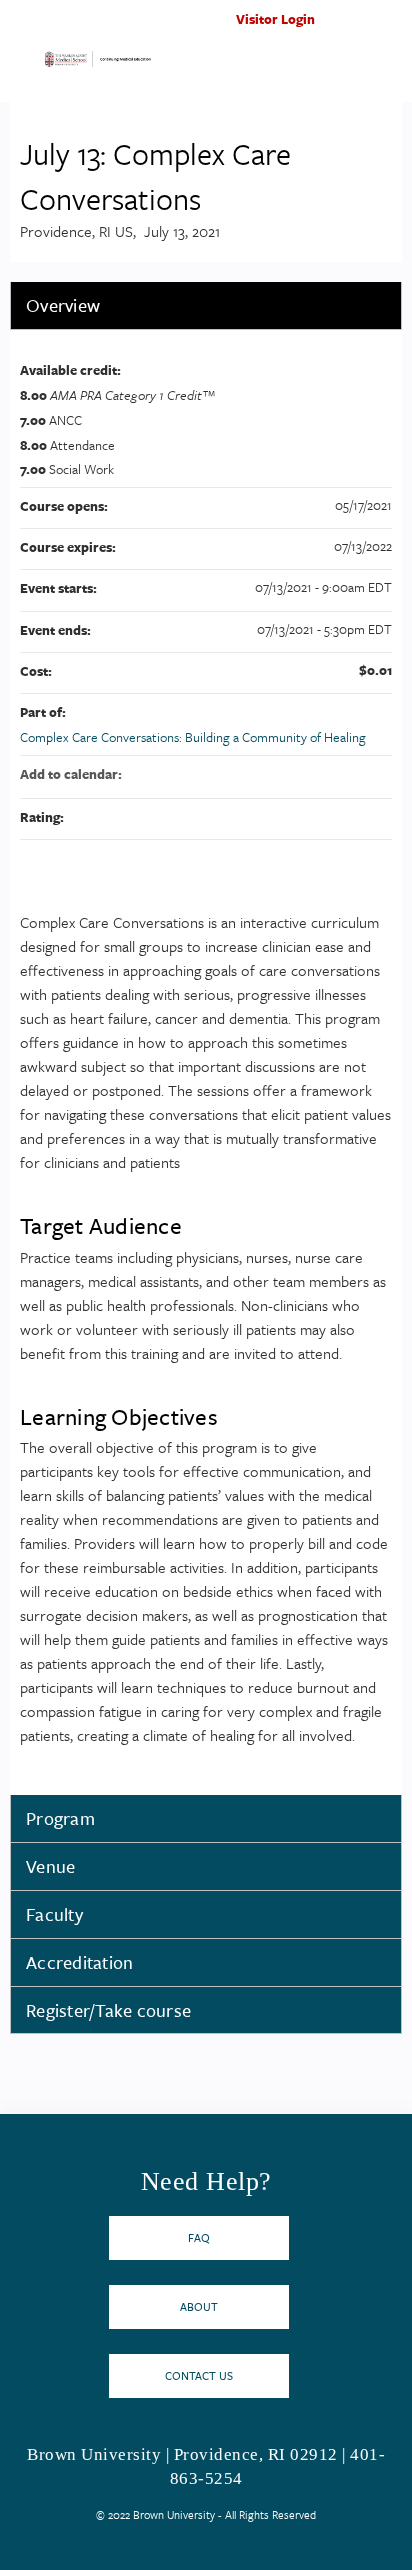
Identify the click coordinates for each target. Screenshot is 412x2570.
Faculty (54, 1914)
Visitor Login (275, 19)
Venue (50, 1866)
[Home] (98, 64)
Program (60, 1818)
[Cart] (353, 29)
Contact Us (199, 2375)
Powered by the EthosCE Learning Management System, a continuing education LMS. (331, 2555)
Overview (63, 305)
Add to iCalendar (350, 773)
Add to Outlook (376, 774)
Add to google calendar (298, 774)
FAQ (199, 2237)
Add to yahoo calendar (324, 774)
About (199, 2306)
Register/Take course (108, 2010)
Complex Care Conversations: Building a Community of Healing (193, 737)
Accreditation (79, 1962)
